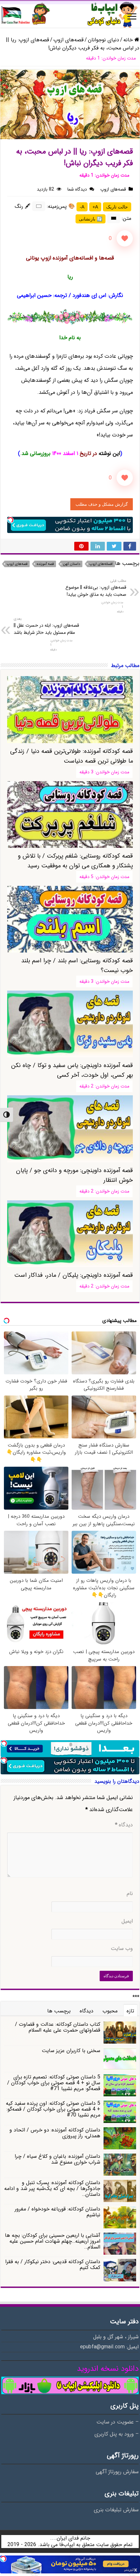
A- (82, 207)
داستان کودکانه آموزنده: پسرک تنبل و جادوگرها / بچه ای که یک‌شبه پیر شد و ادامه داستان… (52, 2189)
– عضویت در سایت (118, 2422)
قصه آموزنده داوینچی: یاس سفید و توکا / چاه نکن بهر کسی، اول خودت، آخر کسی (72, 1070)
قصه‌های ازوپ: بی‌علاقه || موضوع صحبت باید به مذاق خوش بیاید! (96, 588)
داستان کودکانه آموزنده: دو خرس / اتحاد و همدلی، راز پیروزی (55, 2133)
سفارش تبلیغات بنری (116, 2510)
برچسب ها (59, 2011)
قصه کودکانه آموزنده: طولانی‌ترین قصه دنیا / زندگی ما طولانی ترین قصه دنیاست (71, 756)
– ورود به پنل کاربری (117, 2434)
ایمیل (127, 1921)
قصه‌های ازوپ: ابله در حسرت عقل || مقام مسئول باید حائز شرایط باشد (46, 626)
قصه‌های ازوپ (69, 40)
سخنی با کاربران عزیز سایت (71, 2051)
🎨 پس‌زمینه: (61, 206)
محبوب (110, 2011)
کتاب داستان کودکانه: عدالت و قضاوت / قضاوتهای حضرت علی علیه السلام (58, 2027)
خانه (129, 40)
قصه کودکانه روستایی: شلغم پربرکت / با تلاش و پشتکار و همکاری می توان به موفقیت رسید (75, 861)
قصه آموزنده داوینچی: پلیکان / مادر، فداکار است (74, 1275)
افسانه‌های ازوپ (101, 564)
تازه (130, 2011)
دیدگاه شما (77, 189)
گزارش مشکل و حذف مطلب (102, 504)
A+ (95, 207)
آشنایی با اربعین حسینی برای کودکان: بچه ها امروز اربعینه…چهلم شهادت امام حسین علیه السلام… (53, 2241)
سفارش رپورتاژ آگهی (117, 2472)
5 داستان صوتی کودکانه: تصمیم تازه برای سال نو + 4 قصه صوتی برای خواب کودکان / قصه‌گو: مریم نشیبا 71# (54, 2083)
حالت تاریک (117, 207)
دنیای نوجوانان (104, 40)
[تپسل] (10, 520)
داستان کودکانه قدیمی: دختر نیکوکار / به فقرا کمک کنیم (53, 2265)
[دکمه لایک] (125, 238)
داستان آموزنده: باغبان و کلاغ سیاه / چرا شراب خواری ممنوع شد (57, 2159)
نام (130, 1894)
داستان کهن (72, 564)
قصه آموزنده (45, 564)
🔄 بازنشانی (91, 219)
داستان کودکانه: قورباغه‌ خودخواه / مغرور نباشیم (57, 2212)
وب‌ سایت (122, 1949)
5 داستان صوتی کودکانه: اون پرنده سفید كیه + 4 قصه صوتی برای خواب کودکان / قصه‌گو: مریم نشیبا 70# (53, 2109)
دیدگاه (124, 1825)
